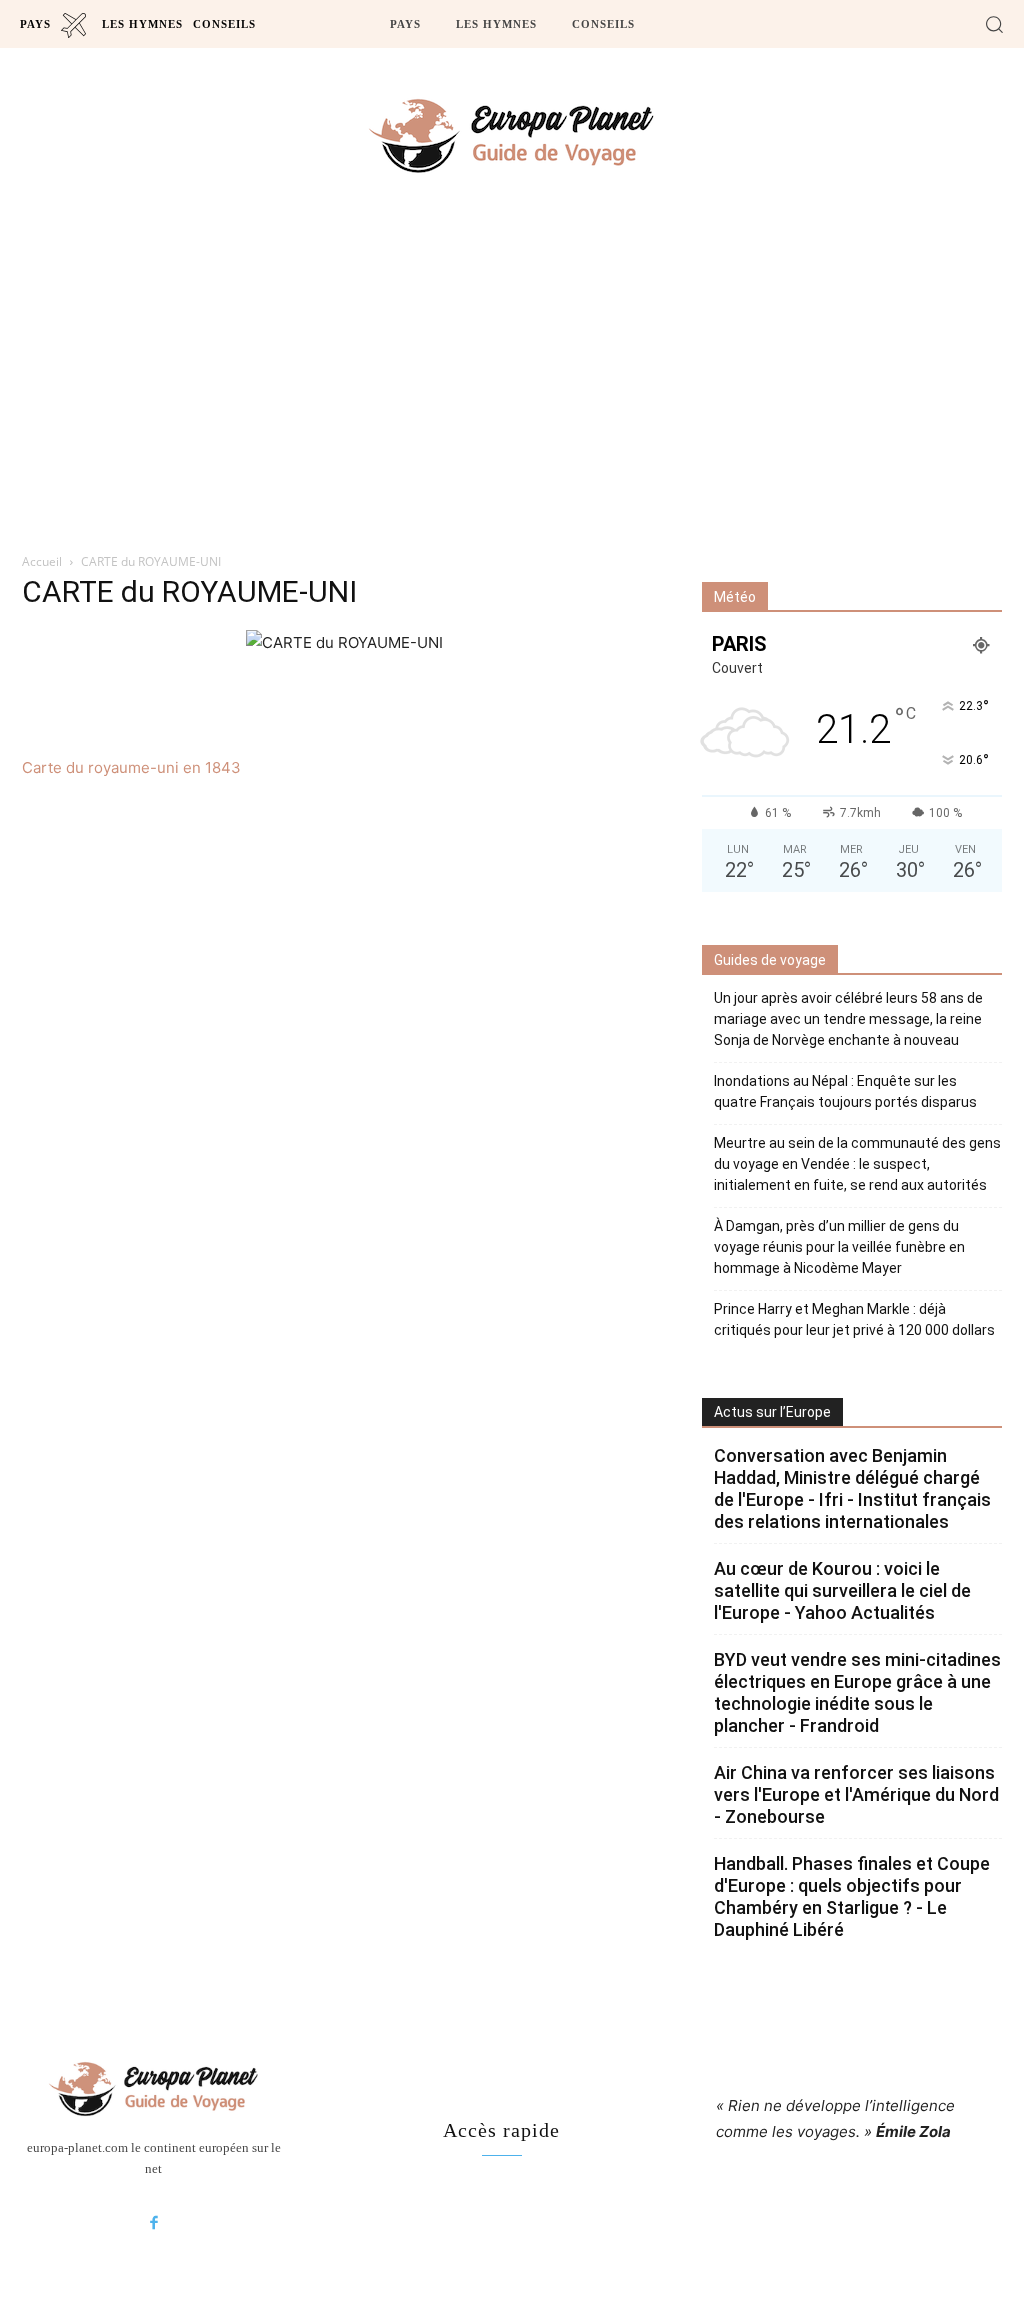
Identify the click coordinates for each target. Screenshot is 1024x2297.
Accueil (42, 561)
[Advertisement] (512, 381)
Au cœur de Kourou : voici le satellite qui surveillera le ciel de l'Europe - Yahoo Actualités (842, 1590)
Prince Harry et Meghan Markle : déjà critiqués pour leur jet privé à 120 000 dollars (854, 1319)
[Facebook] (154, 2224)
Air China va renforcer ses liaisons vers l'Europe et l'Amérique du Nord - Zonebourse (856, 1794)
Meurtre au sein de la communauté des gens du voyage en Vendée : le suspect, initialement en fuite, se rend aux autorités (857, 1164)
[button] (994, 24)
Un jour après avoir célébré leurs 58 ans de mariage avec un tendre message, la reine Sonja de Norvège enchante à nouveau (848, 1019)
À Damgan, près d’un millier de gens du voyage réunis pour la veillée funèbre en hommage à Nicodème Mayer (839, 1247)
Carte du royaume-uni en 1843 (131, 767)
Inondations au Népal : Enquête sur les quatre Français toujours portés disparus (845, 1091)
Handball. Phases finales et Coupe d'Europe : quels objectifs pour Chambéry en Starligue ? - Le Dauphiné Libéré (852, 1896)
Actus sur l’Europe (772, 1412)
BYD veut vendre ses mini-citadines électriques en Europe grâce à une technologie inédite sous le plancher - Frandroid (857, 1692)
